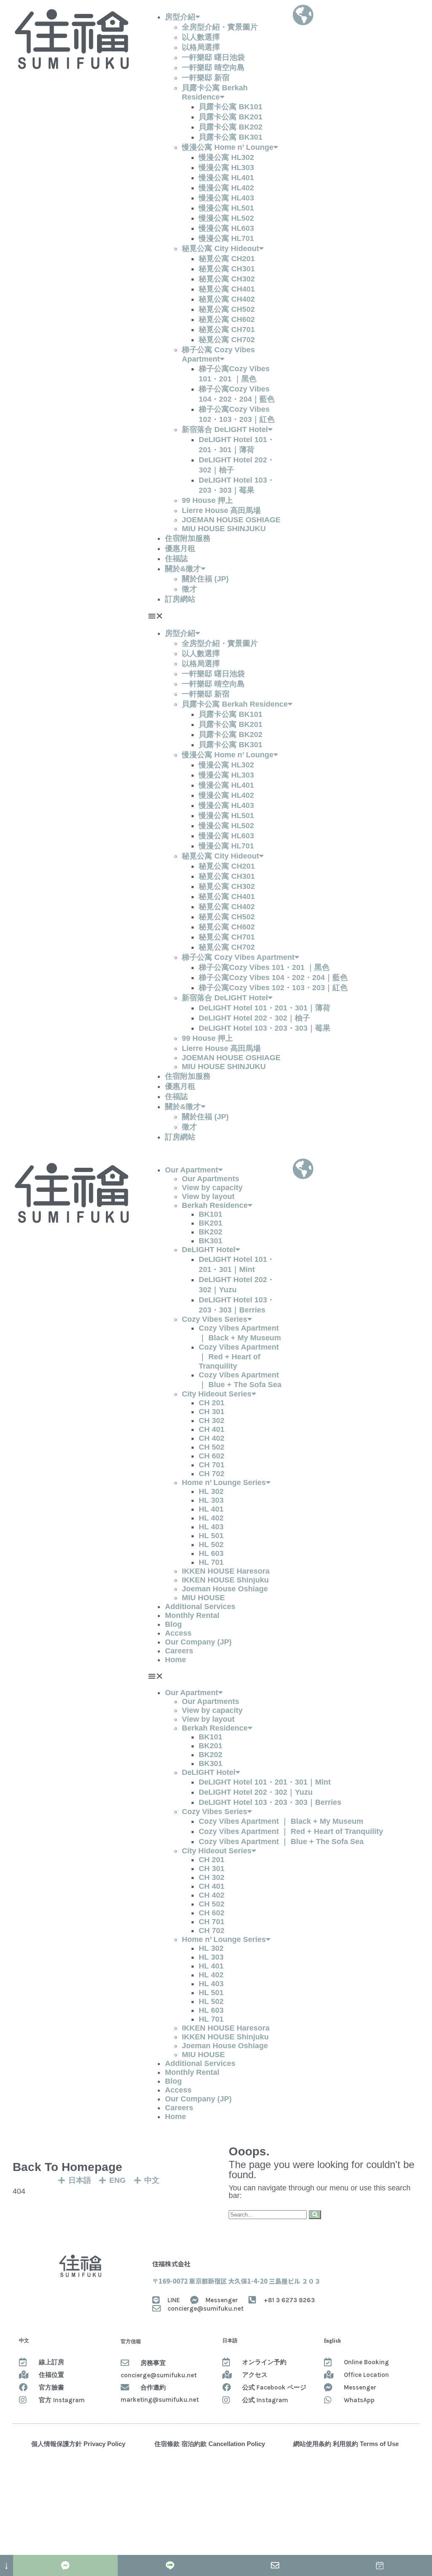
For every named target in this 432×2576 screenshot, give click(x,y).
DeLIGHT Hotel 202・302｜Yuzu (256, 1792)
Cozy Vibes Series (215, 1319)
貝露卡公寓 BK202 (231, 127)
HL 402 (211, 1518)
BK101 (211, 1214)
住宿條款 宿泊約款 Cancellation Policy (210, 2444)
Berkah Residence (215, 1205)
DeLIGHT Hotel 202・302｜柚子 (254, 1018)
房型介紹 (180, 17)
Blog (173, 1624)
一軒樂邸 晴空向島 (213, 68)
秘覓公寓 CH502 (227, 309)
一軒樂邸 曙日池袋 (213, 57)
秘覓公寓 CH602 (227, 319)
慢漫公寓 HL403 (226, 198)
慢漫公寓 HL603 (226, 228)
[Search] (315, 2215)
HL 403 (211, 1527)
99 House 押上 (207, 500)
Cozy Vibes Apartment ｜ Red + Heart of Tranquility (239, 1357)
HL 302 (211, 1491)
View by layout (208, 1196)
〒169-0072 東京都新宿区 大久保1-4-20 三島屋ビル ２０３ (236, 2281)
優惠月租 (180, 548)
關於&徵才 (183, 569)
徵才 (189, 589)
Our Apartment (192, 1170)
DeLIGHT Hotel (209, 1250)
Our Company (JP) (198, 1642)
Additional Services (200, 1607)
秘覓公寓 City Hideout (220, 248)
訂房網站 (180, 599)
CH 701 (212, 1465)
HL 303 (211, 1500)
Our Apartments (211, 1179)
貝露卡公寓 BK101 (231, 107)
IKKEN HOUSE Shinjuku (225, 1580)
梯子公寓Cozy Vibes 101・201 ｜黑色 (264, 967)
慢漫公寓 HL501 (226, 208)
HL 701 (211, 1562)
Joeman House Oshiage (225, 1589)
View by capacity (212, 1188)
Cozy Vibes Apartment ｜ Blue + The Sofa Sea (281, 1842)
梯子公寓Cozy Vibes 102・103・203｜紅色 (273, 988)
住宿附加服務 (188, 538)
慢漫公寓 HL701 (226, 238)
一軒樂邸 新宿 (206, 78)
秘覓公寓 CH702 (227, 340)
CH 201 (212, 1403)
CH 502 (212, 1447)
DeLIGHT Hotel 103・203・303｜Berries (270, 1802)
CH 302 (212, 1420)
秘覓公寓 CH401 (227, 289)
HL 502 (211, 1545)
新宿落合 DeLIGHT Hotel (225, 429)
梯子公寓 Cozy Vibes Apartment (238, 957)
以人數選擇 (201, 37)
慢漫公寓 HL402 (226, 188)
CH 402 (212, 1438)
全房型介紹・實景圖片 (220, 27)
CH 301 (212, 1412)
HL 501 (211, 1536)
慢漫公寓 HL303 (226, 167)
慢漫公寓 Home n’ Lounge (228, 147)
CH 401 (212, 1429)
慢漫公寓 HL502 (226, 218)
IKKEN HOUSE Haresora (226, 1571)
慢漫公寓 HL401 (226, 178)
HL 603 (211, 1553)
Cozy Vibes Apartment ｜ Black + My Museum (281, 1821)
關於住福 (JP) (205, 579)
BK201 (211, 1223)
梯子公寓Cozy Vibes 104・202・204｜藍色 (273, 977)
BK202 (211, 1232)
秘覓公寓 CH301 (227, 269)
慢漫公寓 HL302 (226, 157)
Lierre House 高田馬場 (221, 510)
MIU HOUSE (203, 1598)
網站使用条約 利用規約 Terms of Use (346, 2444)
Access (178, 1633)
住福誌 (176, 559)
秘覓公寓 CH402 (227, 299)
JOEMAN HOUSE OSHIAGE (231, 520)
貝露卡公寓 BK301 (231, 137)
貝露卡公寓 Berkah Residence (235, 704)
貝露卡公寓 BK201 (231, 117)
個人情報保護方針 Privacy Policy (78, 2444)
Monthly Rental (192, 1615)
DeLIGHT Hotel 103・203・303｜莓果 (265, 1028)
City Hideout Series (217, 1394)
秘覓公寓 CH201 (227, 259)
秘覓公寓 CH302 (227, 279)
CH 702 (212, 1474)
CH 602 (212, 1456)
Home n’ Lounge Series (224, 1482)
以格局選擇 (201, 47)
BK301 (211, 1241)
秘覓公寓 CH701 (227, 329)
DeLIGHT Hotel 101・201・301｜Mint (265, 1782)
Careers (179, 1651)
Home (175, 1660)
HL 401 (211, 1509)
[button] (216, 616)
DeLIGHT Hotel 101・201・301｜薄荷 (265, 1008)
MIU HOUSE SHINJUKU (224, 529)
